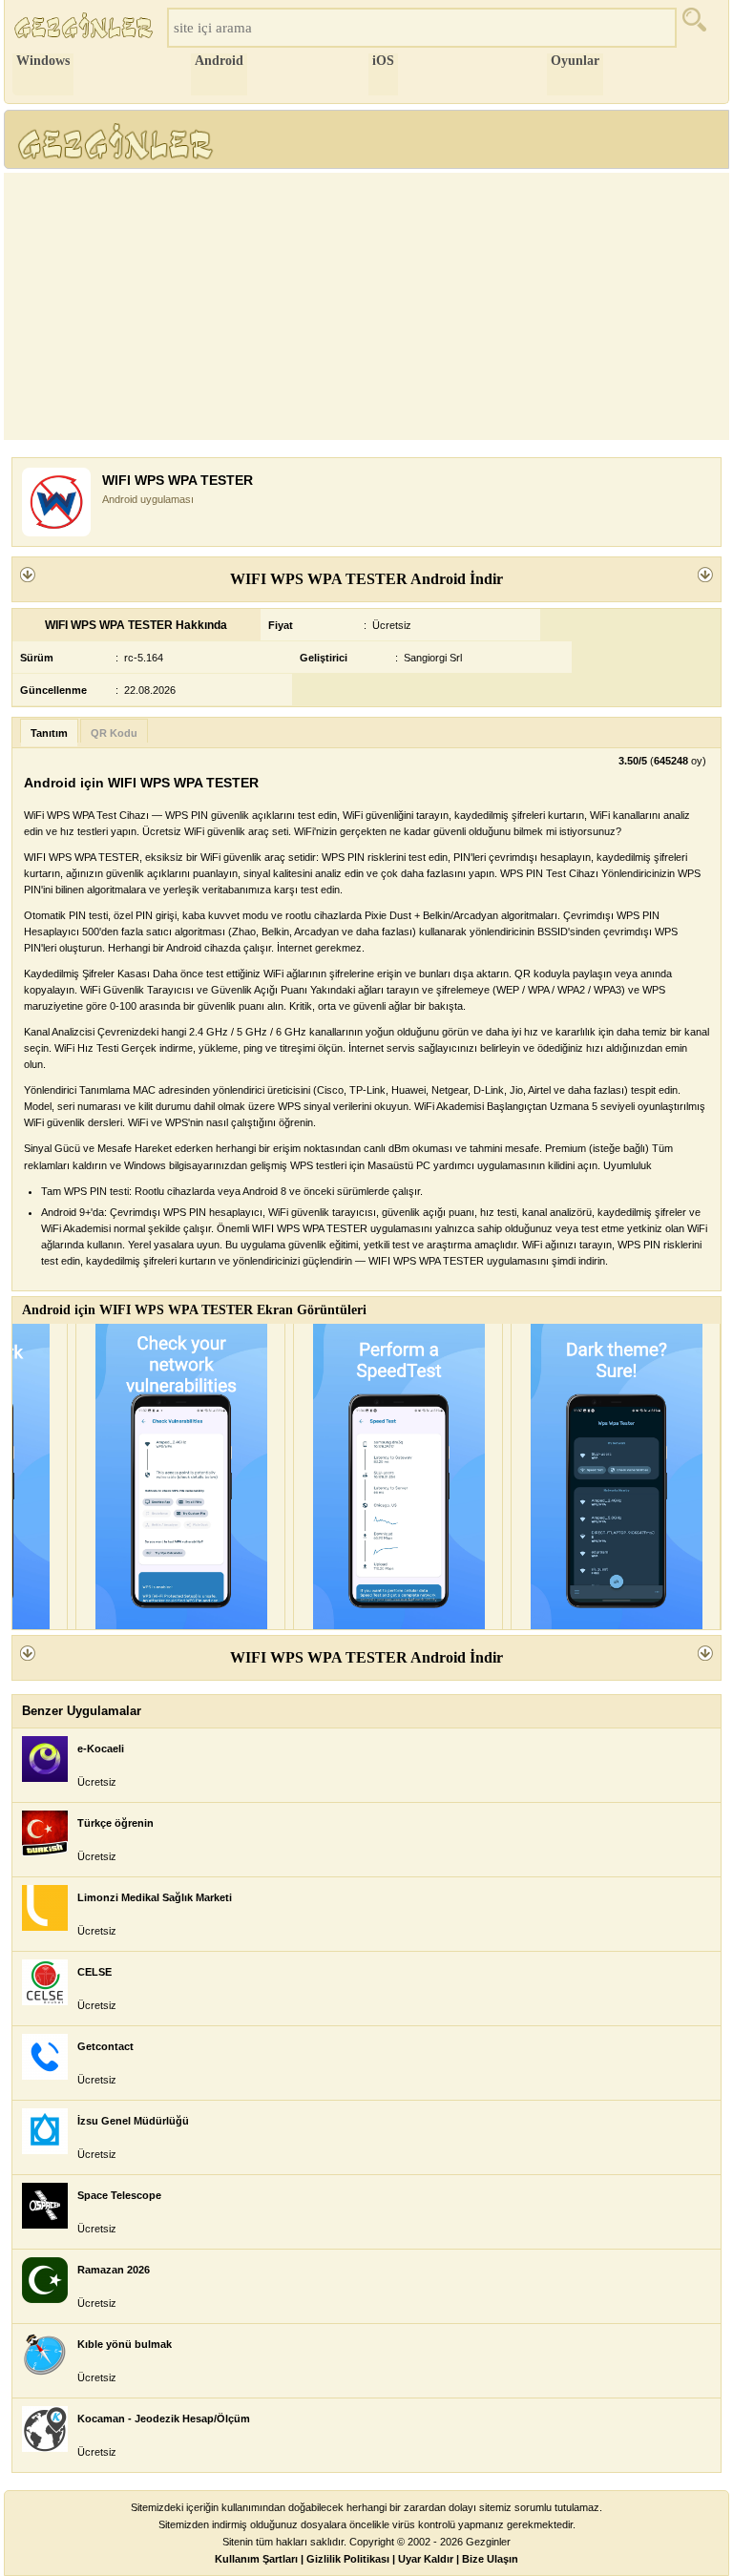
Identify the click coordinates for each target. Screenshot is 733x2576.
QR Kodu (114, 733)
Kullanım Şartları (256, 2559)
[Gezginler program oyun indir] (86, 28)
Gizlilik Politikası (348, 2559)
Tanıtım (49, 733)
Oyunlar (575, 61)
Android (219, 61)
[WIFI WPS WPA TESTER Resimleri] (180, 1476)
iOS (383, 61)
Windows (43, 61)
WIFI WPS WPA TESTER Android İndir (366, 579)
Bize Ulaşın (490, 2559)
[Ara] (701, 28)
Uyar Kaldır (426, 2559)
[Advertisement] (366, 306)
